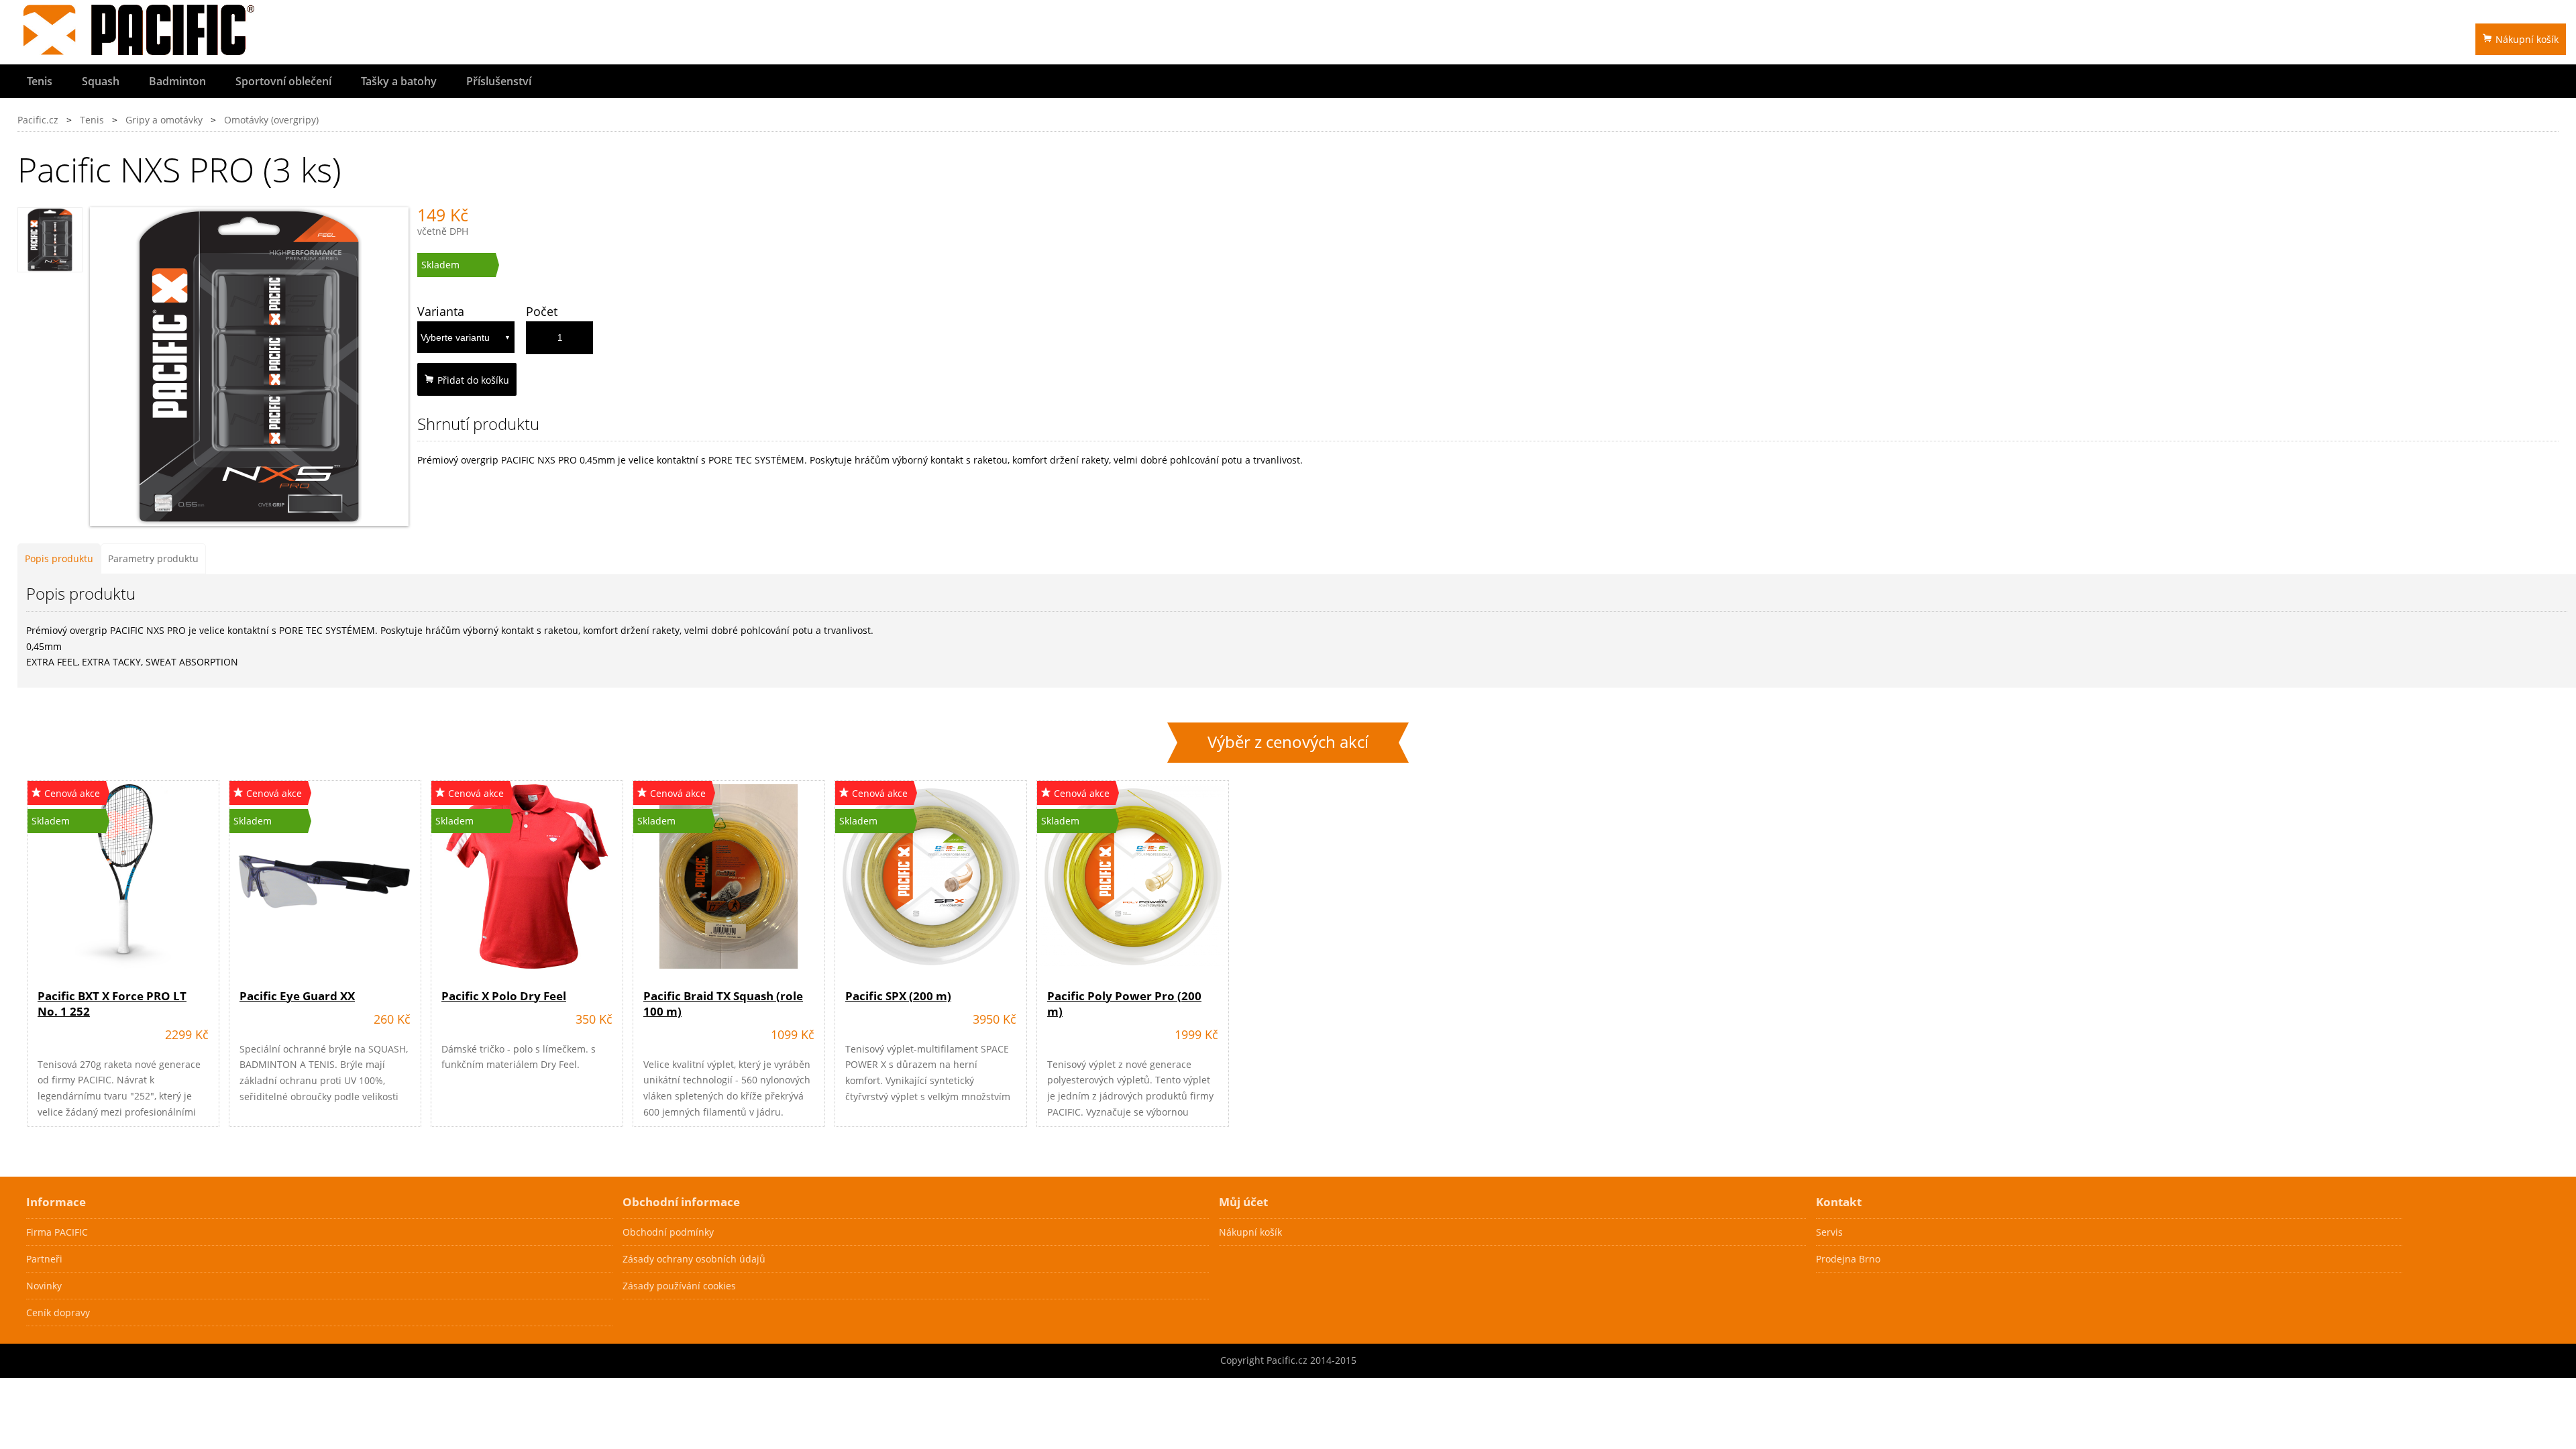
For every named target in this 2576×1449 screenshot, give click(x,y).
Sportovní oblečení (283, 81)
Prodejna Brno (1848, 1259)
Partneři (44, 1259)
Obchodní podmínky (668, 1232)
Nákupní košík (2527, 39)
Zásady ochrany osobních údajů (694, 1259)
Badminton (177, 81)
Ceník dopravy (58, 1312)
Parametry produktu (153, 558)
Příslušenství (499, 81)
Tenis (40, 81)
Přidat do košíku (473, 380)
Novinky (44, 1286)
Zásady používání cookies (679, 1286)
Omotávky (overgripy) (271, 120)
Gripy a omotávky (164, 120)
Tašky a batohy (399, 81)
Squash (101, 81)
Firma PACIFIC (57, 1232)
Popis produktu (59, 558)
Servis (1829, 1232)
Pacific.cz (38, 120)
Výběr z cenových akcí (1288, 742)
